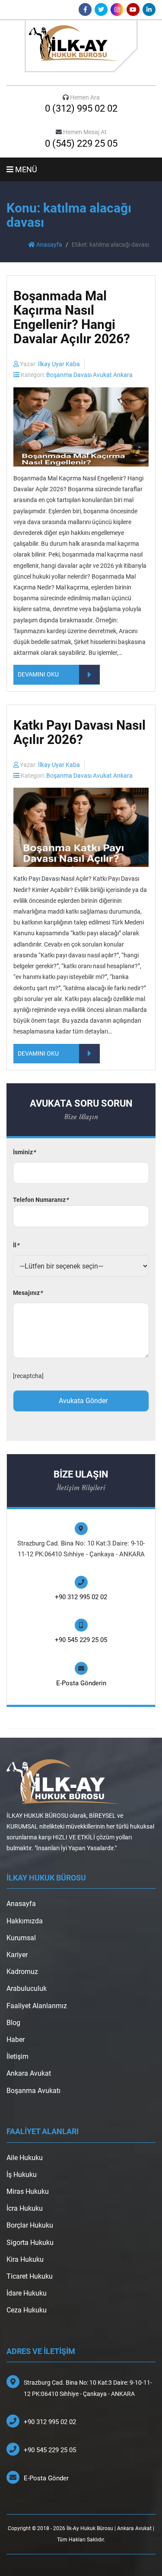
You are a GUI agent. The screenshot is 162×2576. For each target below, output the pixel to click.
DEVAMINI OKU (38, 674)
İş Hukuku (22, 2175)
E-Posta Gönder (46, 2478)
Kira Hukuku (25, 2259)
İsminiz (24, 1152)
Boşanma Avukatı (33, 2091)
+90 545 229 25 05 (81, 1640)
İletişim (17, 2056)
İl (16, 1245)
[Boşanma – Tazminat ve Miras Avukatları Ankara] (81, 46)
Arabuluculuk (27, 1988)
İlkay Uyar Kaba (59, 364)
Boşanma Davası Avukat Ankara (89, 375)
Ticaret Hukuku (30, 2276)
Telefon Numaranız (41, 1200)
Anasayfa (49, 245)
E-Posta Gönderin (81, 1683)
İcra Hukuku (25, 2208)
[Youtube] (133, 10)
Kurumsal (21, 1938)
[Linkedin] (149, 10)
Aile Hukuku (25, 2158)
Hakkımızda (25, 1921)
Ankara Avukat (29, 2073)
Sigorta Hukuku (30, 2243)
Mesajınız (28, 1293)
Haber (16, 2040)
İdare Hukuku (27, 2293)
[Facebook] (85, 10)
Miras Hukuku (28, 2191)
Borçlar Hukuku (30, 2225)
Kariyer (17, 1955)
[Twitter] (101, 10)
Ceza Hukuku (27, 2310)
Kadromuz (22, 1972)
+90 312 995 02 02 (81, 1597)
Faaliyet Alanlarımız (37, 2006)
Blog (13, 2023)
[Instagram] (117, 10)
